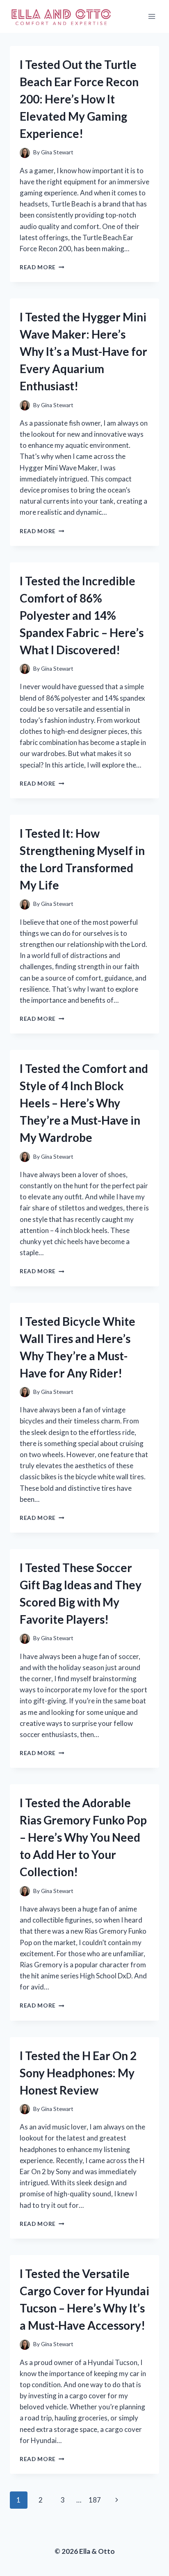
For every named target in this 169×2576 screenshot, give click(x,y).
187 (95, 2500)
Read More (42, 267)
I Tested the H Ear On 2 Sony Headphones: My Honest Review (78, 2073)
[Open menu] (152, 16)
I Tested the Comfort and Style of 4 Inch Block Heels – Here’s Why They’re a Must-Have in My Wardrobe (84, 1103)
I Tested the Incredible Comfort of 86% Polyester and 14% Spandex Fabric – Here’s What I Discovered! (82, 615)
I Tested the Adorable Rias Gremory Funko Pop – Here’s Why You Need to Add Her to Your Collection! (83, 1837)
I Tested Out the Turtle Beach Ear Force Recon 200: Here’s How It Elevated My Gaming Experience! (79, 99)
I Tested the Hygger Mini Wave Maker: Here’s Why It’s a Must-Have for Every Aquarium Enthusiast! (83, 351)
